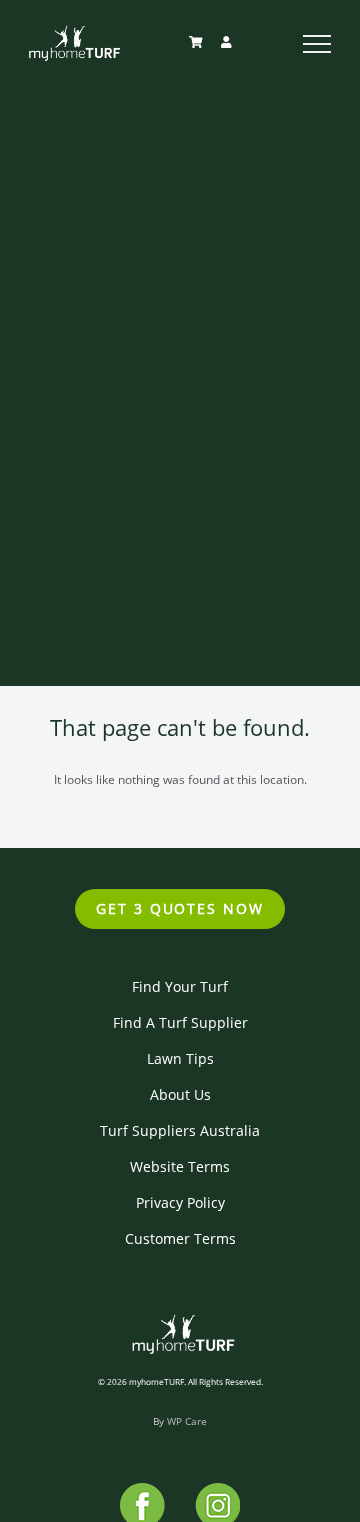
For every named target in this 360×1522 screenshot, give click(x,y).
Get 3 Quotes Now (180, 908)
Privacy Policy (180, 1202)
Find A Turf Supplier (180, 1022)
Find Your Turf (180, 986)
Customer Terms (180, 1238)
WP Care (187, 1421)
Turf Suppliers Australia (180, 1130)
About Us (180, 1094)
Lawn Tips (180, 1058)
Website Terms (180, 1166)
